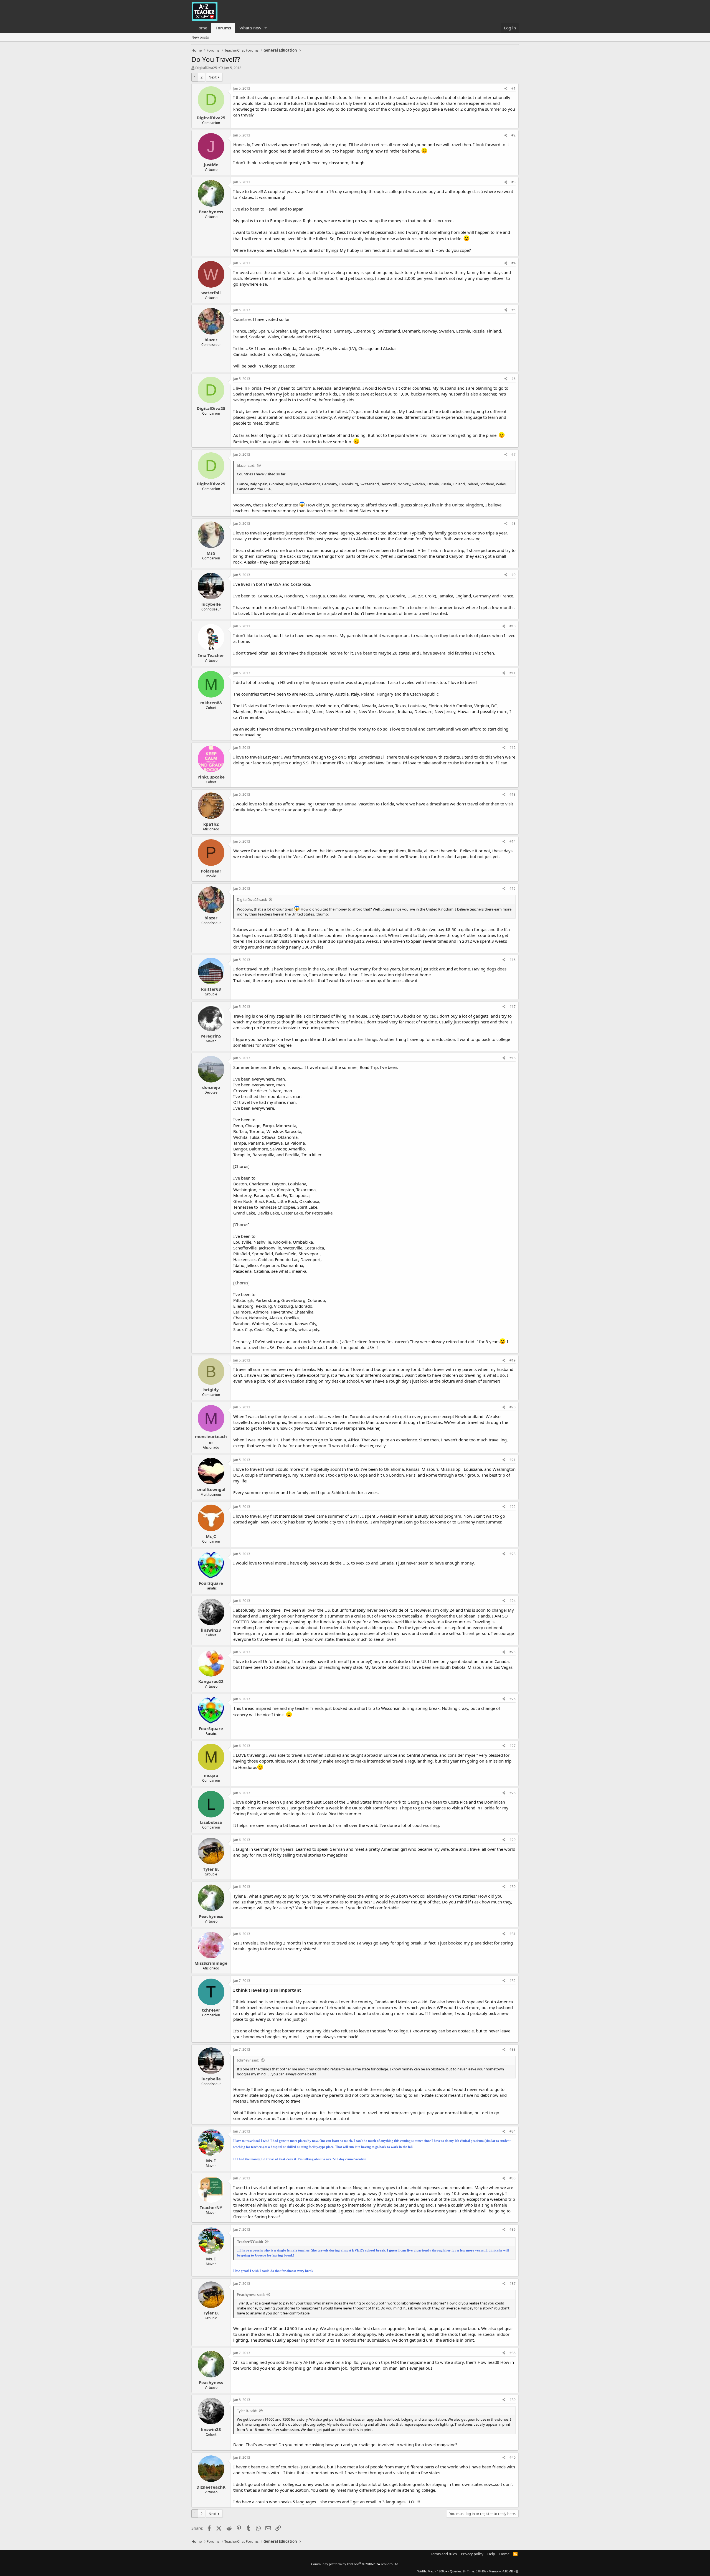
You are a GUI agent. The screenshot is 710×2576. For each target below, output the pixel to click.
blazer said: (246, 465)
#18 (513, 1058)
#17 (513, 1007)
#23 (513, 1554)
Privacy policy (472, 2554)
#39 (513, 2400)
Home (201, 28)
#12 (513, 748)
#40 (513, 2457)
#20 (513, 1407)
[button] (266, 28)
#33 (513, 2049)
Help (491, 2554)
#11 (513, 673)
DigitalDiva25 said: (252, 899)
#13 (513, 794)
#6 (514, 379)
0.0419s (481, 2571)
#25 (513, 1652)
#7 (514, 454)
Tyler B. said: (247, 2411)
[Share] (506, 89)
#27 (513, 1746)
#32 (513, 1981)
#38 (513, 2353)
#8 (514, 523)
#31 (513, 1934)
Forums (223, 28)
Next (213, 77)
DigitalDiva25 (206, 68)
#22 (513, 1507)
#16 (513, 960)
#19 (513, 1360)
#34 (513, 2131)
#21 (513, 1460)
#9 (514, 575)
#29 (513, 1840)
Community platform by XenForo (355, 2564)
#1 (514, 88)
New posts (200, 37)
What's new (250, 28)
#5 (514, 310)
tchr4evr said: (248, 2060)
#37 (513, 2284)
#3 (514, 182)
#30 (513, 1887)
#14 (513, 841)
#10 (513, 626)
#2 (514, 135)
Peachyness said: (251, 2294)
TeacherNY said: (250, 2242)
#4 (514, 263)
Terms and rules (444, 2554)
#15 (513, 888)
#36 (513, 2229)
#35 (513, 2178)
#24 (513, 1601)
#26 (513, 1699)
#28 (513, 1793)
